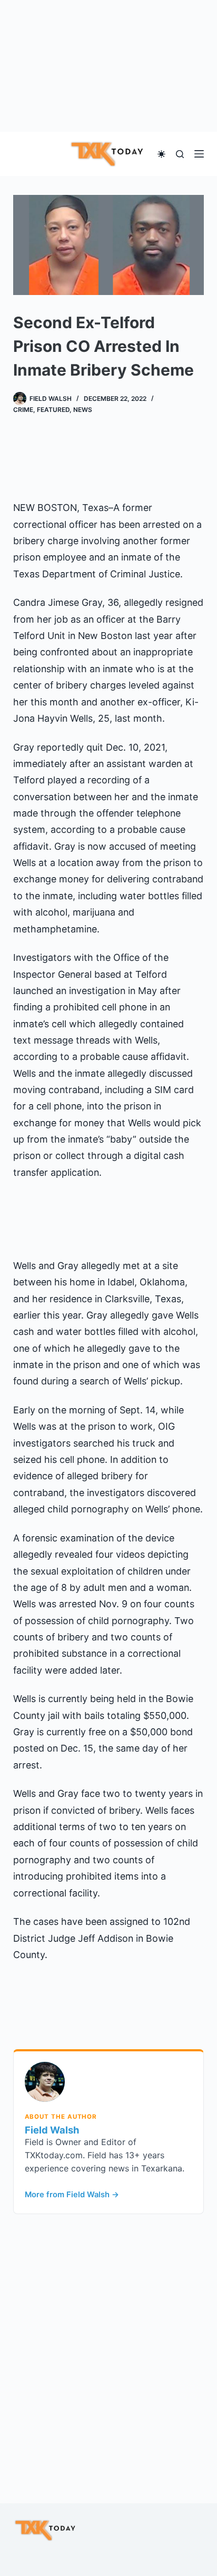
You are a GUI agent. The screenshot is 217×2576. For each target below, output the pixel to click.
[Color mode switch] (161, 154)
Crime (23, 410)
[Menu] (199, 154)
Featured (53, 410)
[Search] (180, 154)
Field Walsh (52, 2130)
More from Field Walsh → (72, 2195)
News (83, 410)
